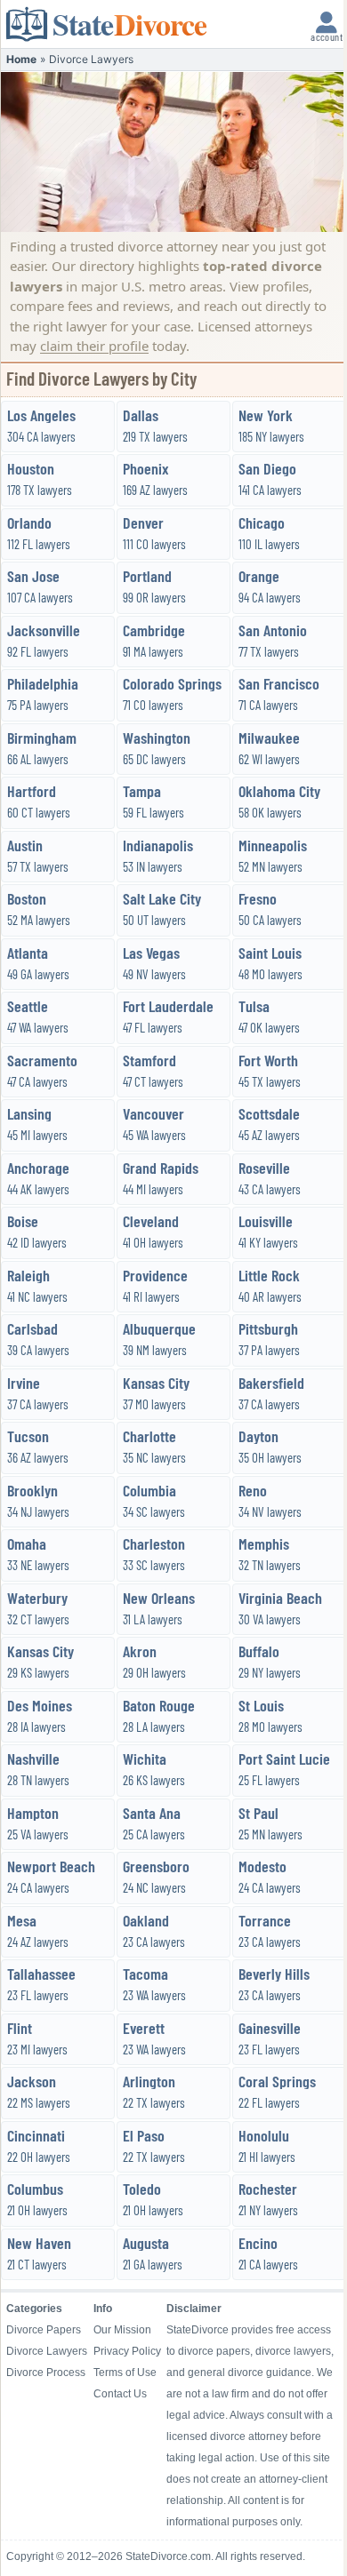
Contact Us (120, 2394)
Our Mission (122, 2330)
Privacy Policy (127, 2351)
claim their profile (94, 346)
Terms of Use (125, 2373)
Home (21, 59)
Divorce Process (46, 2373)
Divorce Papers (44, 2330)
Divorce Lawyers (47, 2351)
